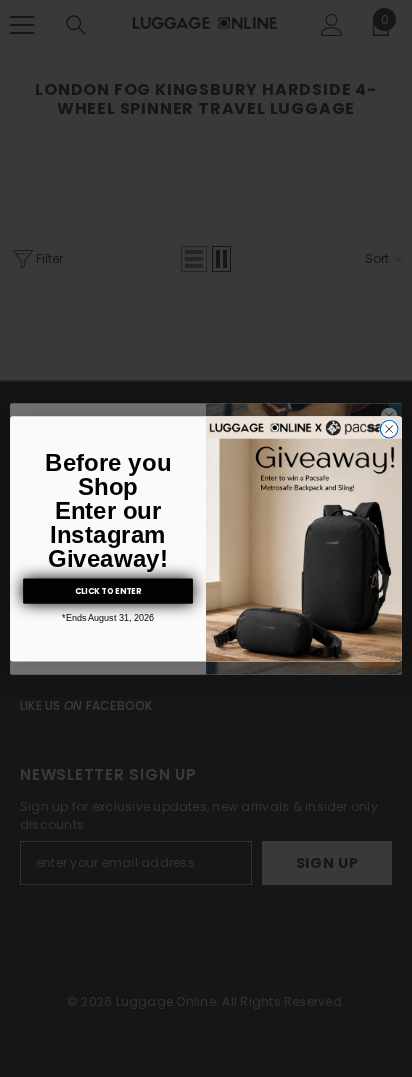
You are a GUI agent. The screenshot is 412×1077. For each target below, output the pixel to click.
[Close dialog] (389, 429)
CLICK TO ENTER (108, 591)
